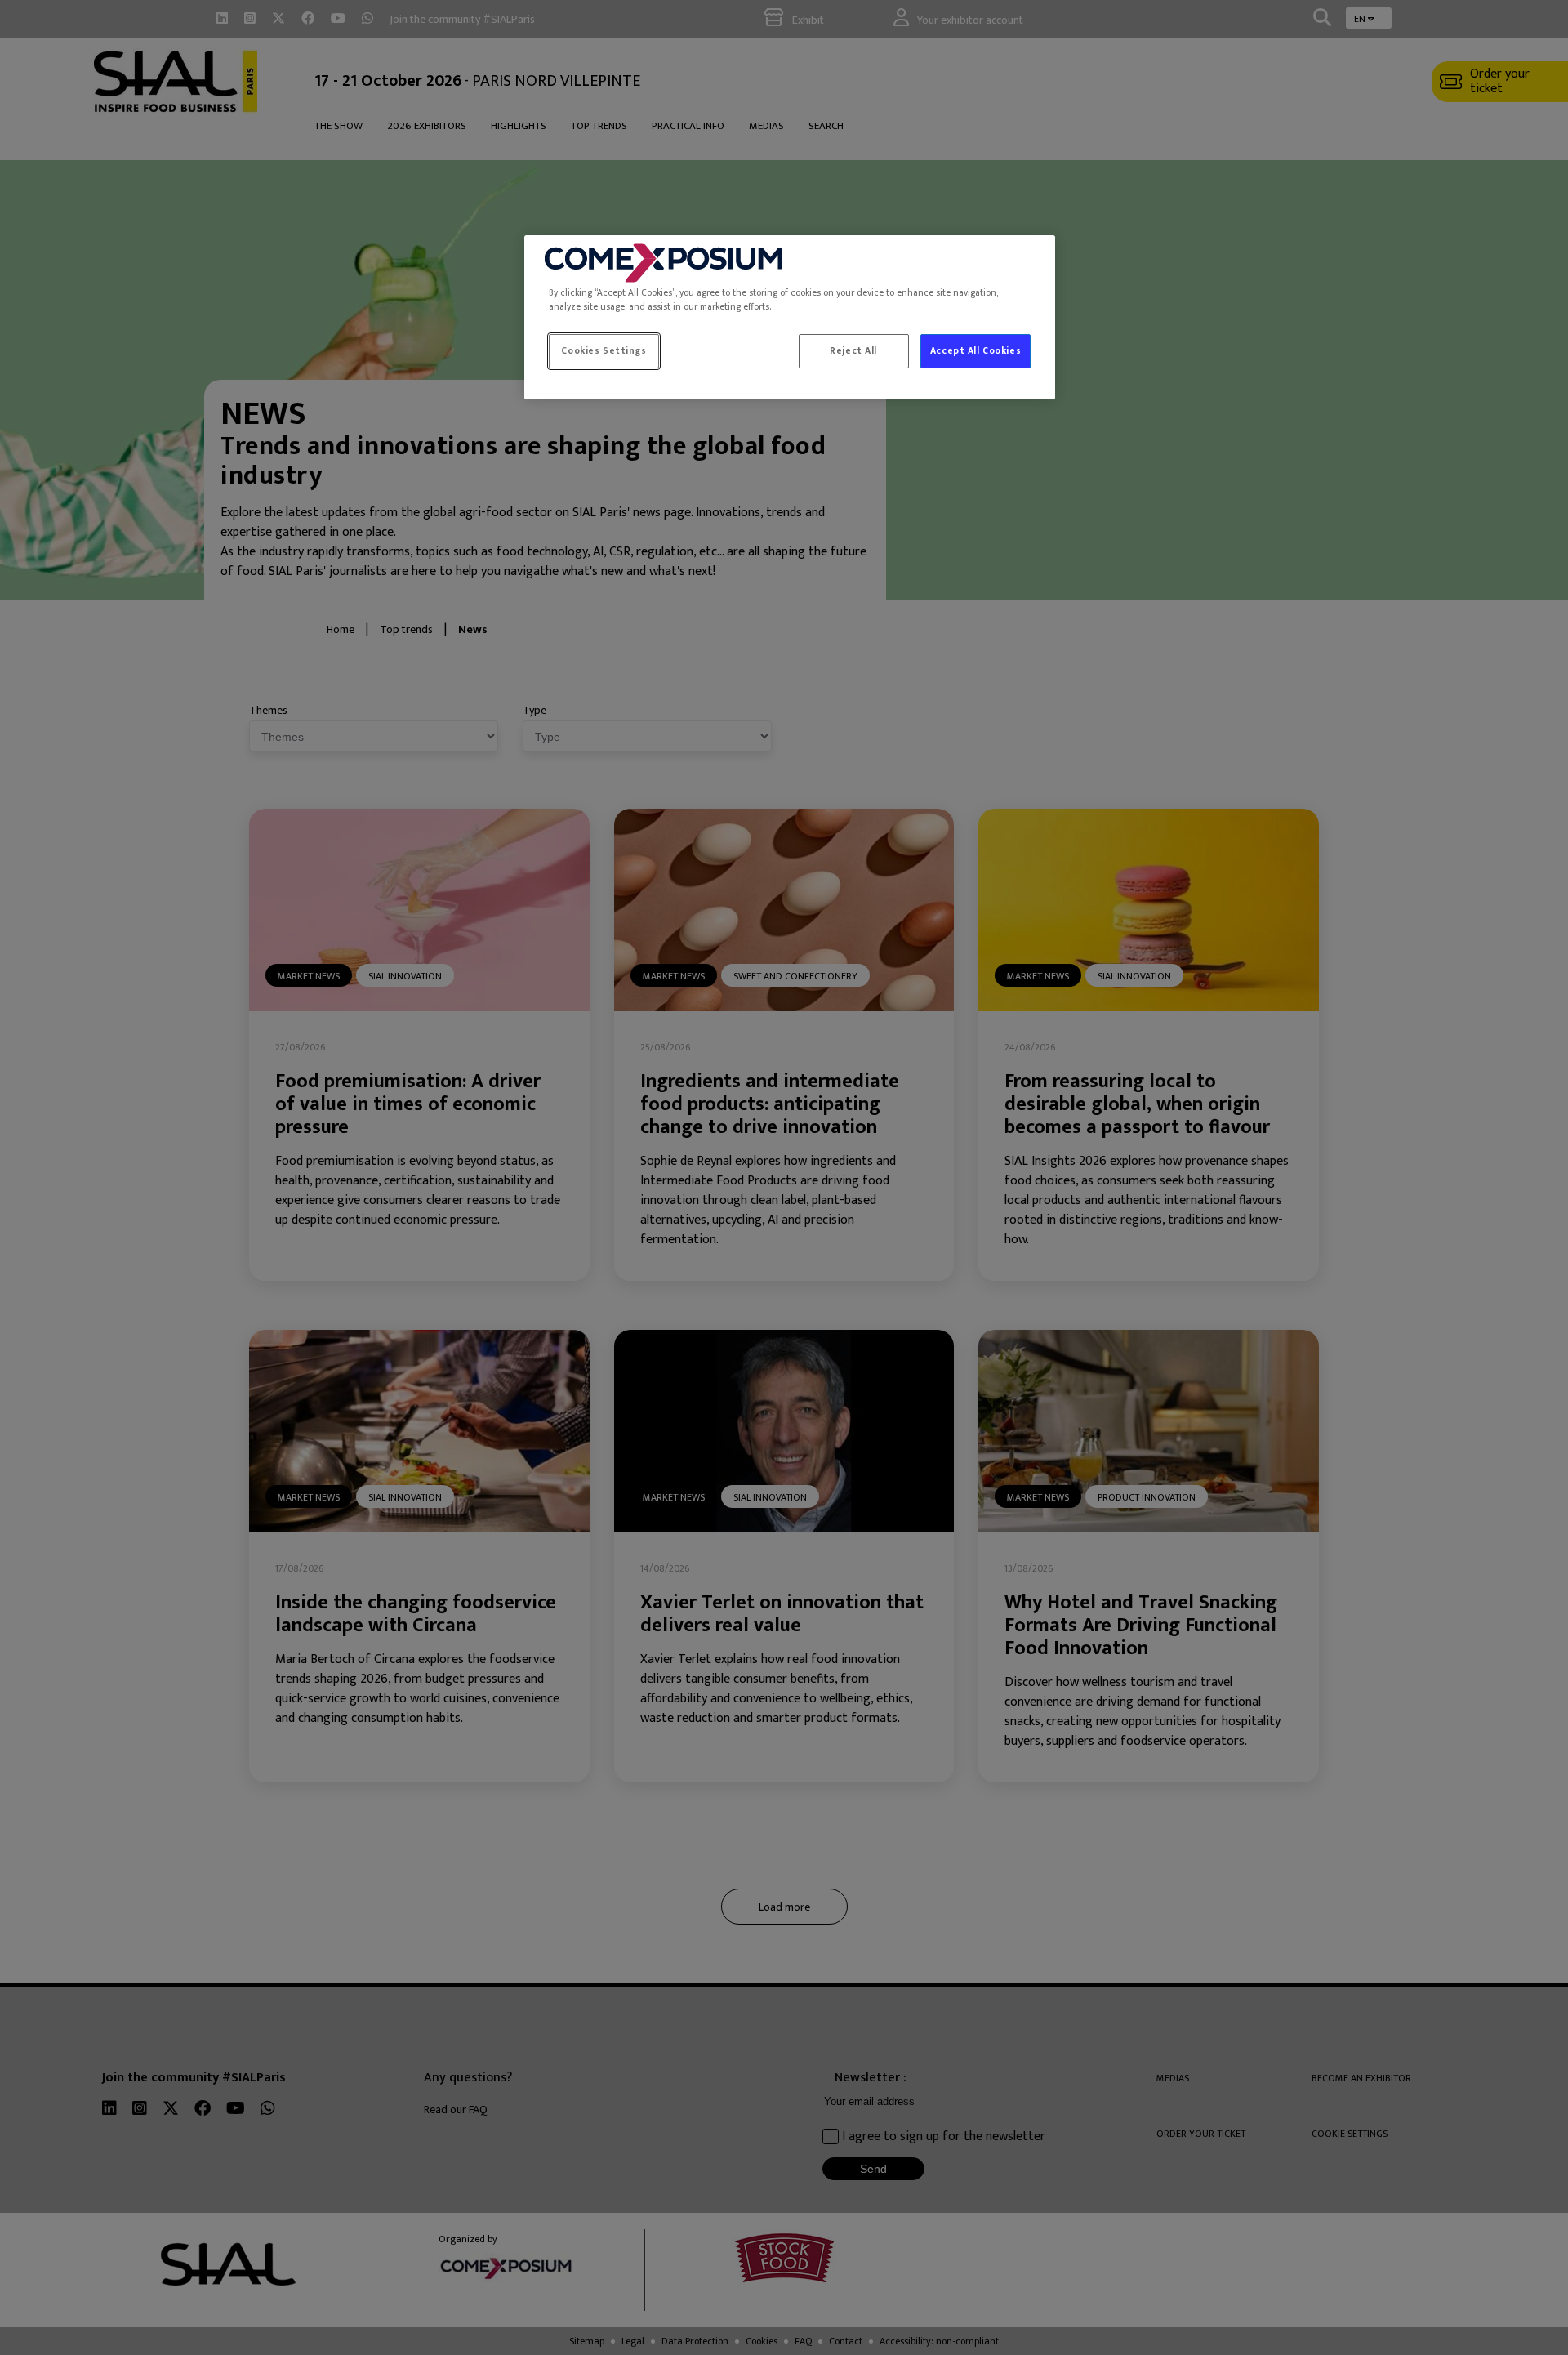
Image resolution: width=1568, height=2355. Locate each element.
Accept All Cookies (976, 351)
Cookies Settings (604, 351)
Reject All (853, 351)
